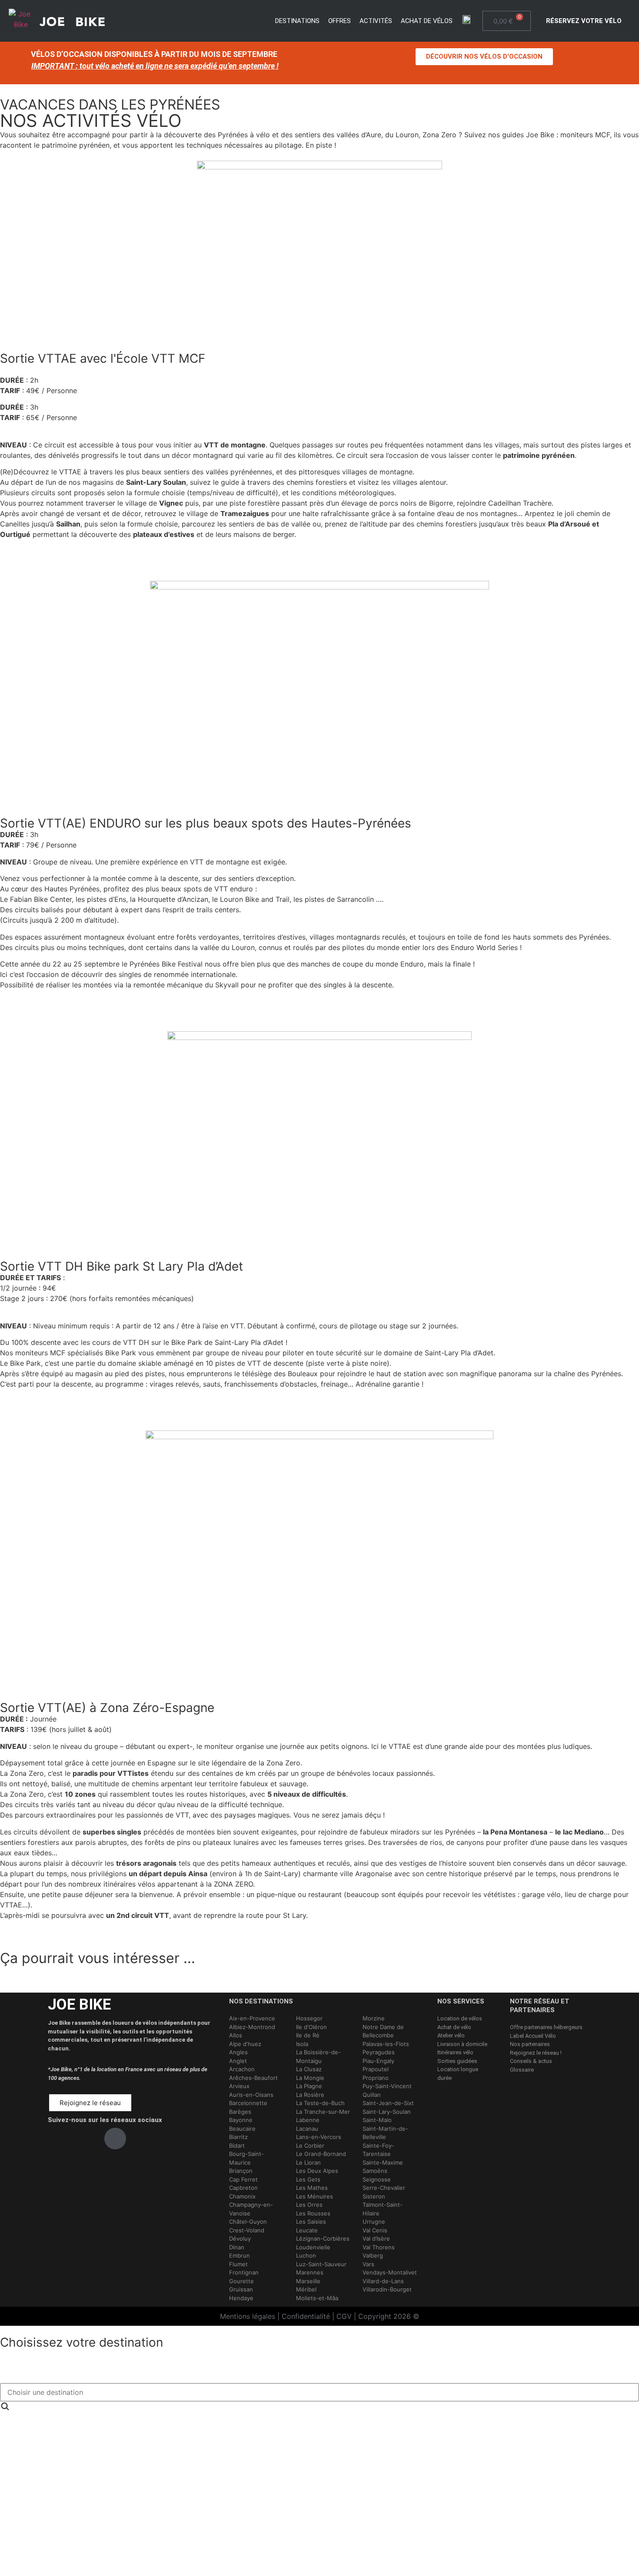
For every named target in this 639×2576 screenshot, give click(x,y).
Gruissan (241, 2289)
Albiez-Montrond (252, 2027)
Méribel (306, 2289)
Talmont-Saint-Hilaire (383, 2209)
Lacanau (307, 2129)
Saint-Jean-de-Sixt (388, 2103)
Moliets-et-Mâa (317, 2298)
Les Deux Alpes (317, 2171)
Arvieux (239, 2086)
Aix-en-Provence (252, 2018)
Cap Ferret (243, 2179)
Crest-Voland (247, 2230)
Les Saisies (311, 2222)
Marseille (308, 2281)
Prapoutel (376, 2069)
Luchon (306, 2255)
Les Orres (309, 2205)
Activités (376, 21)
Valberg (373, 2255)
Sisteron (374, 2196)
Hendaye (241, 2298)
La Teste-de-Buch (320, 2103)
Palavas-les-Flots (386, 2044)
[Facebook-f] (59, 2139)
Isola (302, 2044)
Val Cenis (375, 2230)
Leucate (307, 2230)
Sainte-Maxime (383, 2162)
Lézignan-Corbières (323, 2238)
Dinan (237, 2247)
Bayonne (241, 2120)
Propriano (376, 2078)
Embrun (240, 2255)
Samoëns (375, 2171)
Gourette (241, 2281)
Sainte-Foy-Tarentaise (378, 2150)
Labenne (308, 2120)
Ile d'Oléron (311, 2027)
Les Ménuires (315, 2196)
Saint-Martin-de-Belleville (385, 2133)
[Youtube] (115, 2139)
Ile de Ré (308, 2035)
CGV (344, 2316)
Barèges (240, 2112)
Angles (238, 2052)
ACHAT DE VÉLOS (427, 21)
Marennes (310, 2272)
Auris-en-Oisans (251, 2095)
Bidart (237, 2146)
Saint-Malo (377, 2120)
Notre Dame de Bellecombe (383, 2031)
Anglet (238, 2061)
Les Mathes (312, 2188)
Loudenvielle (313, 2247)
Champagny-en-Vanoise (251, 2209)
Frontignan (244, 2272)
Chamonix (242, 2196)
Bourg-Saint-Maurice (246, 2158)
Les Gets (308, 2179)
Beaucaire (242, 2129)
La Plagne (309, 2086)
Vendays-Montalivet (390, 2272)
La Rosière (310, 2095)
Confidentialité (306, 2316)
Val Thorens (379, 2247)
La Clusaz (309, 2069)
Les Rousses (313, 2213)
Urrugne (374, 2222)
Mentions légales (248, 2316)
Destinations (297, 21)
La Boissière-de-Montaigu (318, 2056)
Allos (236, 2035)
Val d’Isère (376, 2238)
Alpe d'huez (245, 2044)
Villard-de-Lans (383, 2281)
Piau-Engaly (378, 2061)
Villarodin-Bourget (387, 2289)
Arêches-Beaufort (253, 2078)
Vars (368, 2264)
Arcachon (242, 2069)
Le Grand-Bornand (321, 2154)
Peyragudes (379, 2052)
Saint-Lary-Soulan (387, 2112)
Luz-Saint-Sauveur (321, 2264)
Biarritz (238, 2137)
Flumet (238, 2264)
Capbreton (243, 2188)
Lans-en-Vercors (319, 2137)
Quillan (372, 2095)
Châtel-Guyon (248, 2222)
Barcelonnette (248, 2103)
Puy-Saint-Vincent (387, 2086)
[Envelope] (143, 2139)
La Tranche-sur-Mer (323, 2112)
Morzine (374, 2018)
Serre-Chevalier (384, 2188)
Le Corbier (310, 2146)
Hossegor (309, 2018)
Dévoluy (240, 2238)
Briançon (241, 2171)
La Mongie (310, 2078)
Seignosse (377, 2179)
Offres (339, 21)
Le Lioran (308, 2162)
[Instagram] (87, 2139)
